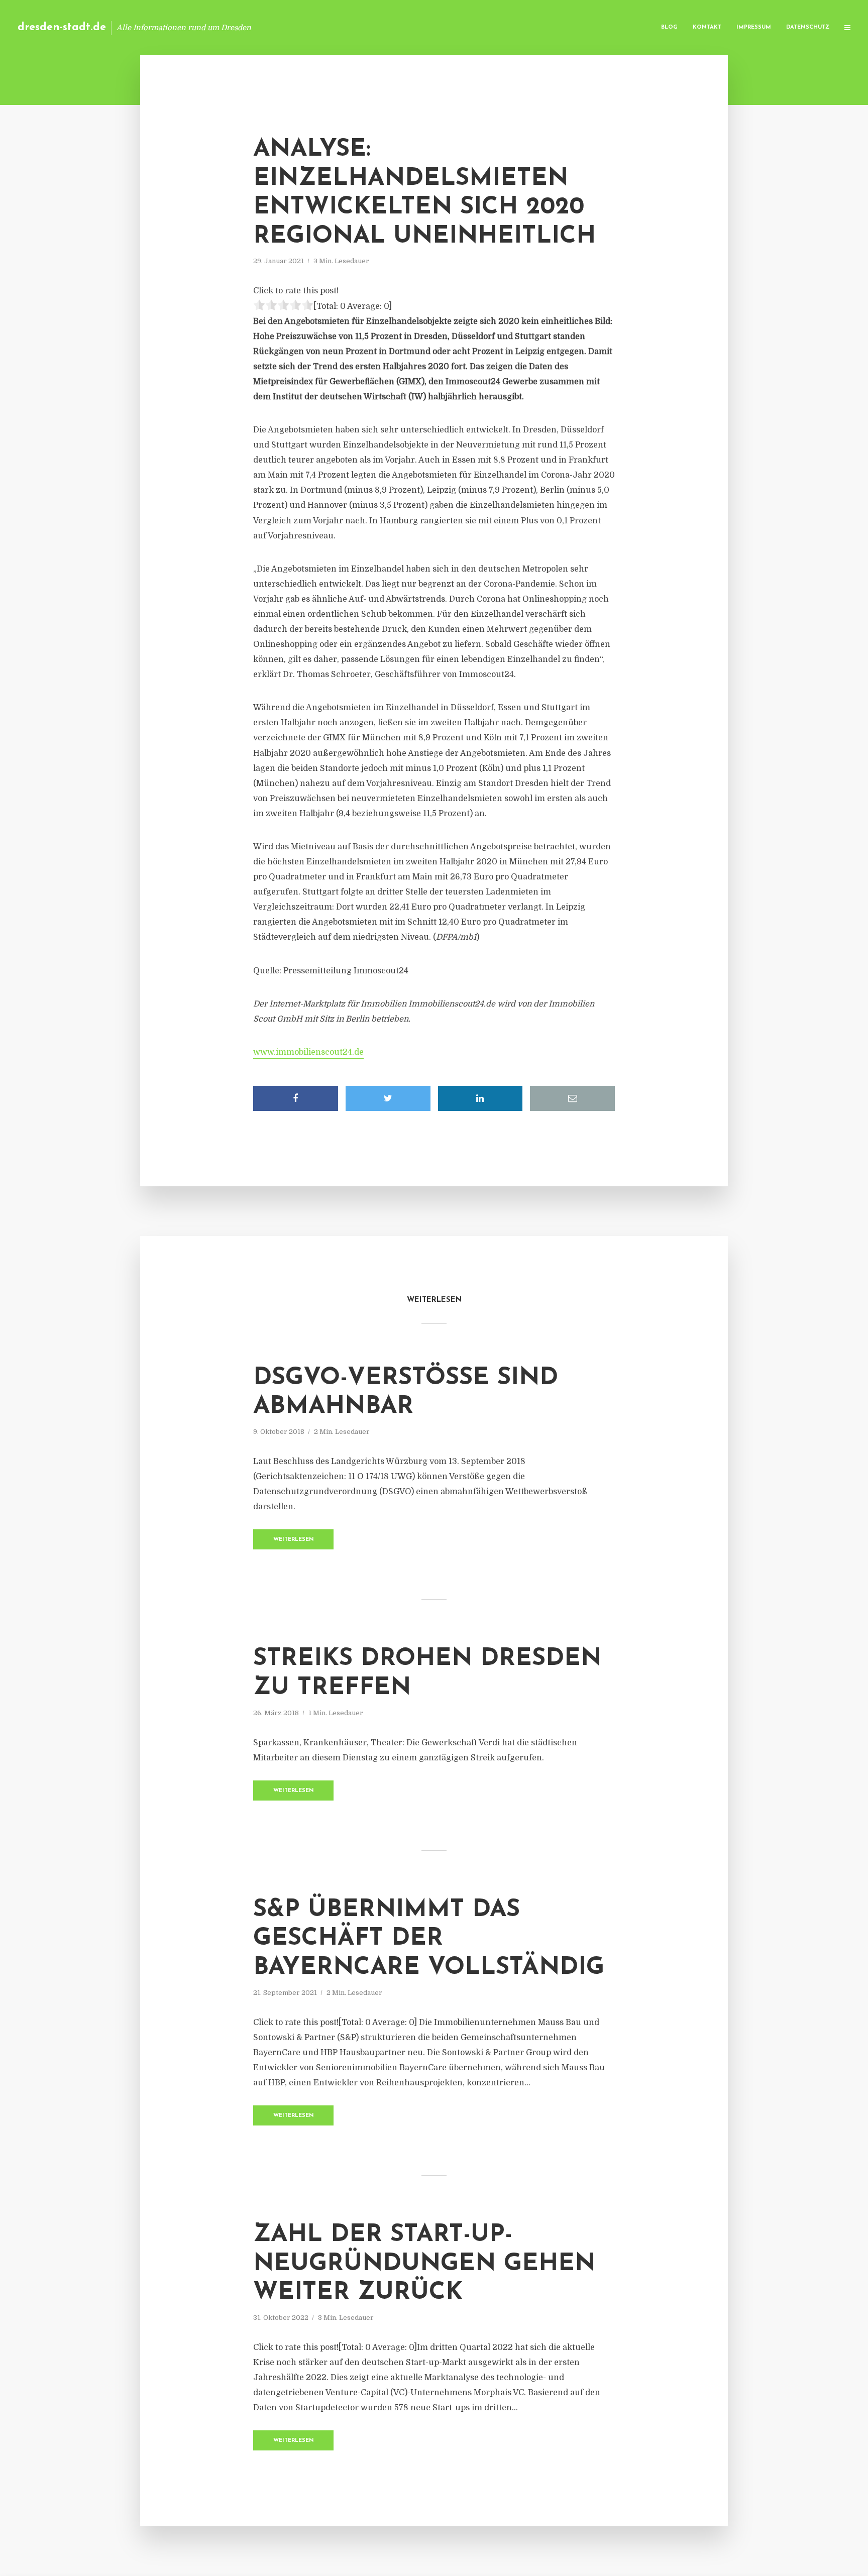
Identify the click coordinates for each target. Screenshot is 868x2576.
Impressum (754, 27)
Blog (669, 27)
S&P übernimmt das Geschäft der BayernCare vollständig (429, 1939)
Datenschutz (808, 27)
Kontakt (707, 27)
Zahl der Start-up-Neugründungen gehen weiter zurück (424, 2264)
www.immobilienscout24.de (308, 1052)
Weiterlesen (294, 1540)
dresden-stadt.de (62, 27)
